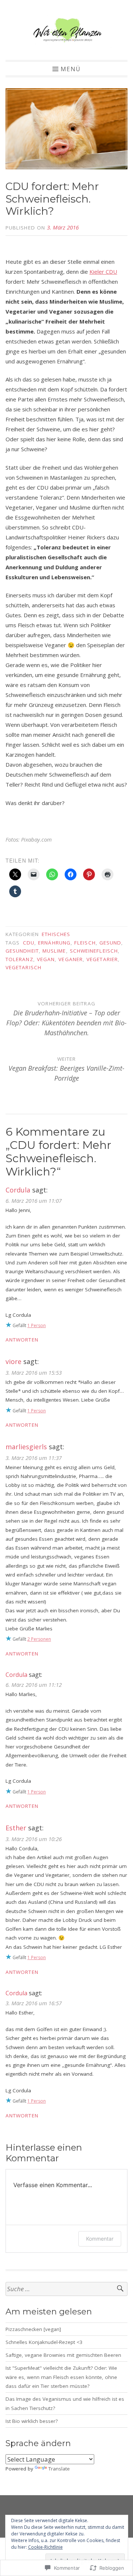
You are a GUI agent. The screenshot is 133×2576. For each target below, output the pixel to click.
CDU (29, 943)
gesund (110, 943)
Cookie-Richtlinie (45, 2547)
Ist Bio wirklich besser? (32, 2421)
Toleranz (19, 959)
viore (13, 1361)
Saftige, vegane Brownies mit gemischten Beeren (63, 2355)
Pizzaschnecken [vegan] (33, 2329)
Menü (71, 69)
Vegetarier (102, 959)
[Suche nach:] (66, 2289)
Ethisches (56, 934)
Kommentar (100, 2239)
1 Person (37, 1325)
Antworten (22, 1340)
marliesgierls (26, 1447)
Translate (59, 2469)
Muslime (54, 951)
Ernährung (54, 943)
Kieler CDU (103, 272)
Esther (16, 1828)
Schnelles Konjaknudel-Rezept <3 (44, 2342)
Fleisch (85, 943)
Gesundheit (22, 951)
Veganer (71, 959)
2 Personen (39, 1639)
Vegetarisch (23, 967)
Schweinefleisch (94, 951)
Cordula (18, 1190)
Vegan (46, 959)
